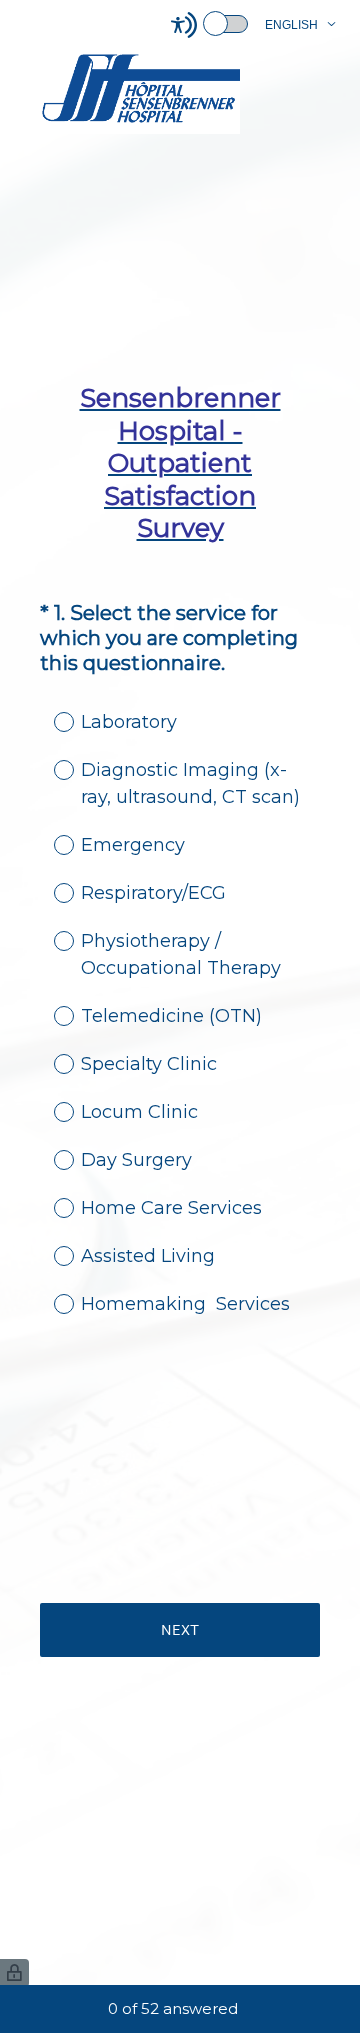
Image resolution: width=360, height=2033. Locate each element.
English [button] (291, 25)
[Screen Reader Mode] (211, 25)
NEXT (180, 1629)
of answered (173, 2008)
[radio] (50, 721)
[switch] (249, 22)
